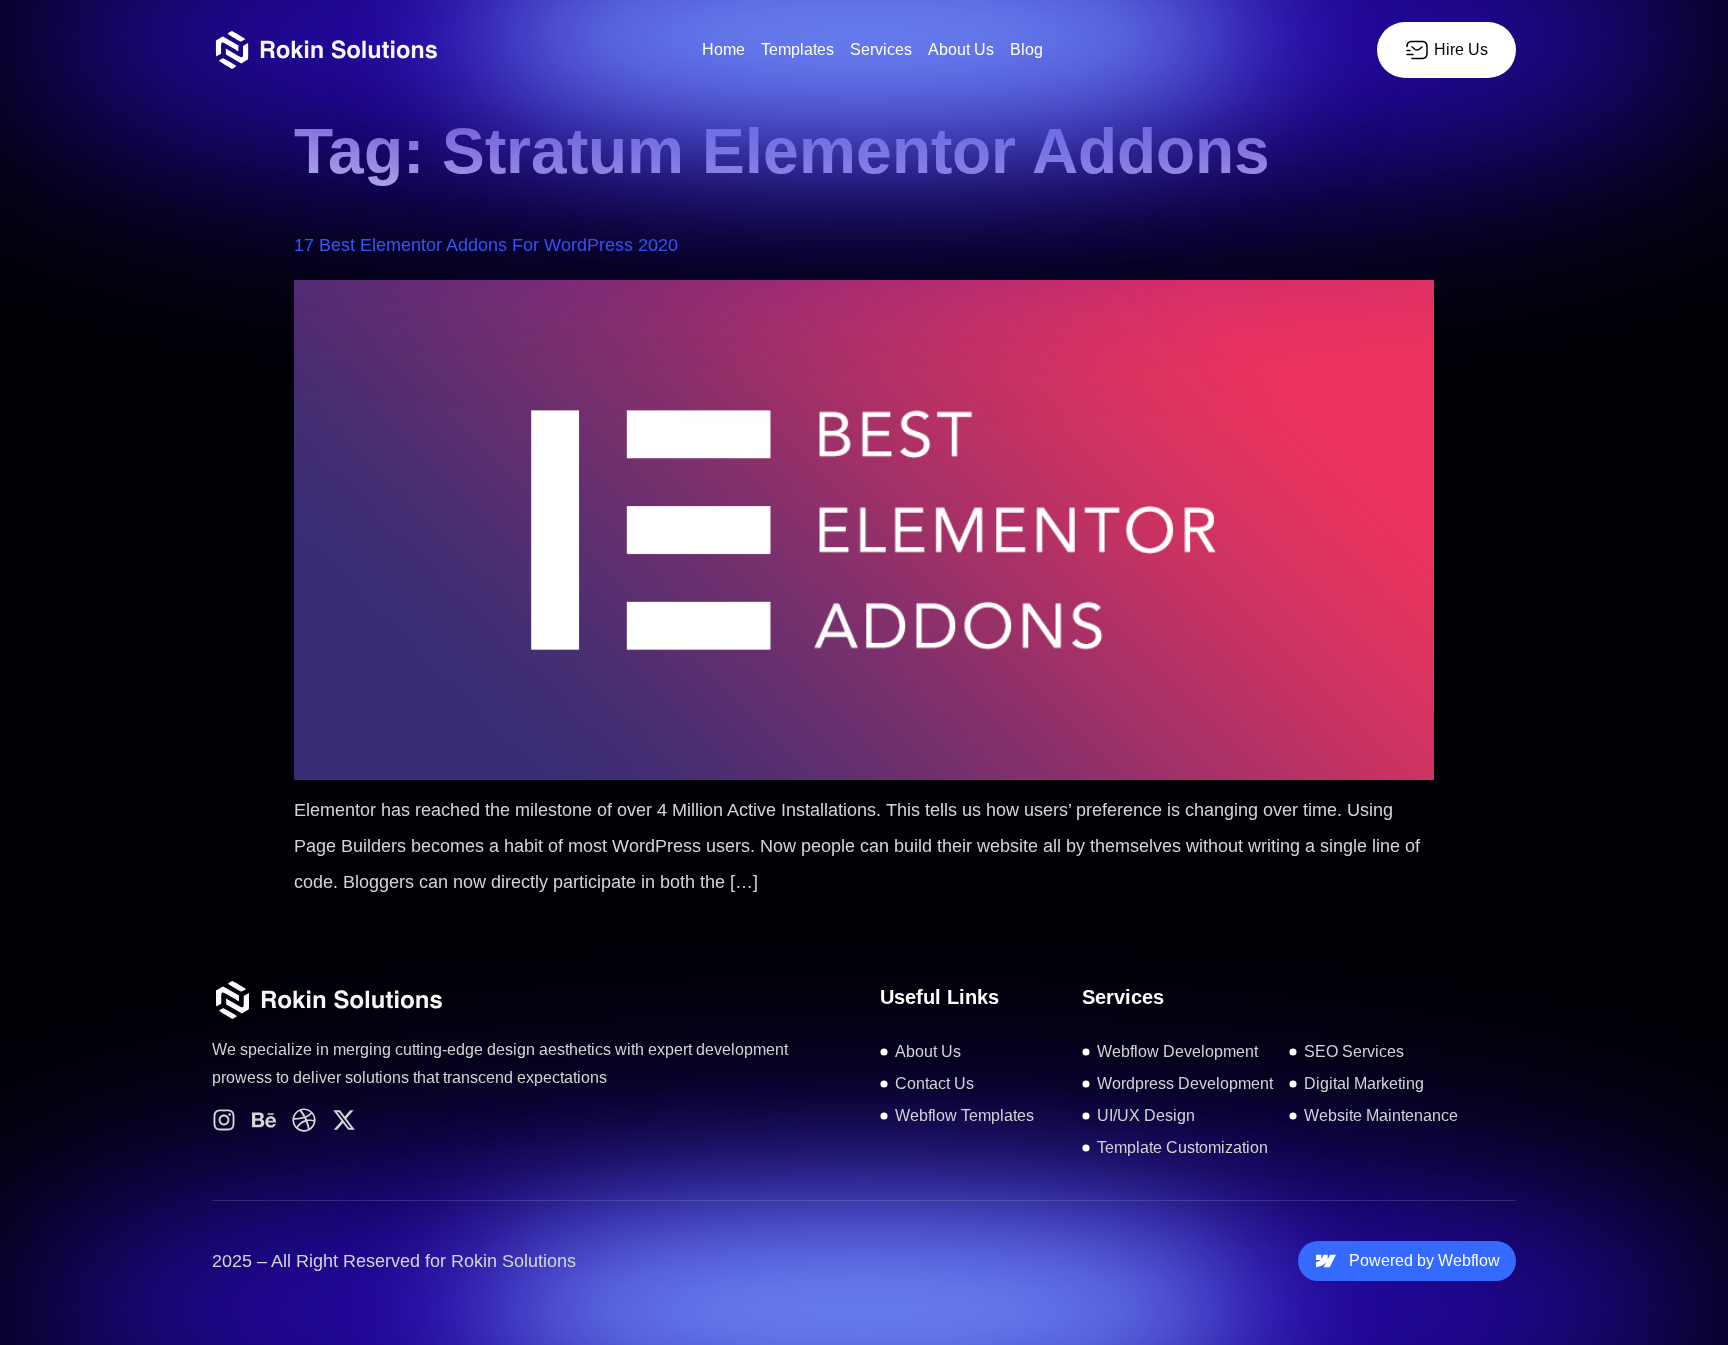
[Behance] (264, 1120)
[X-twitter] (344, 1120)
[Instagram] (224, 1120)
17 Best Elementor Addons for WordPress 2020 (486, 245)
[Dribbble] (304, 1120)
